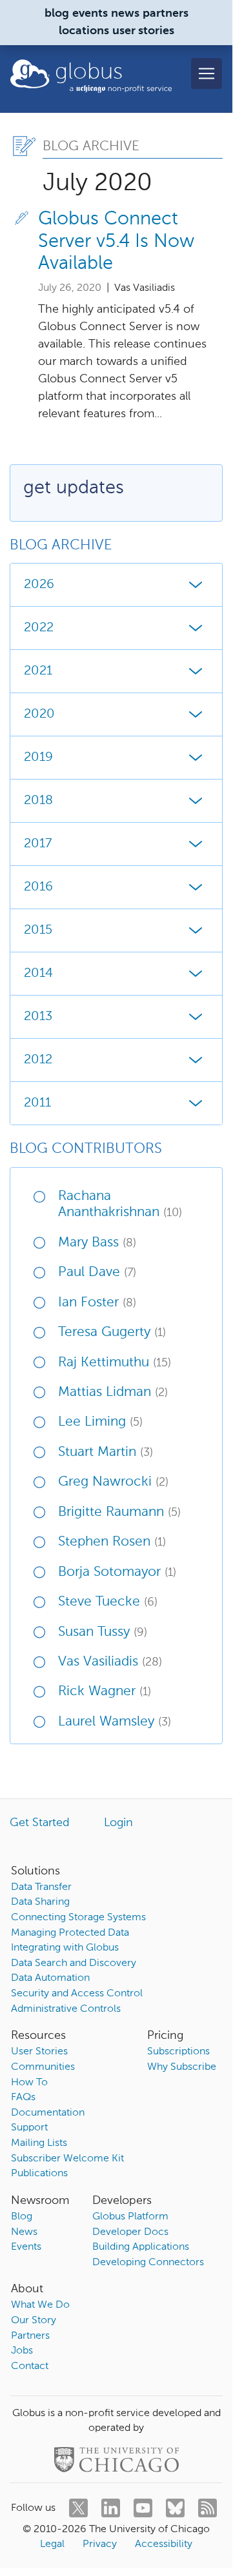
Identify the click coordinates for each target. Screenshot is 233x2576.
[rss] (208, 2508)
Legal (52, 2544)
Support (29, 2128)
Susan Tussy (103, 1632)
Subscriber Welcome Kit (67, 2159)
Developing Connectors (148, 2263)
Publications (39, 2174)
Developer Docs (130, 2232)
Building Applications (141, 2247)
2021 (38, 671)
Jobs (22, 2351)
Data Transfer (41, 1887)
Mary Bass (97, 1243)
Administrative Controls (66, 2009)
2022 (39, 628)
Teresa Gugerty (112, 1332)
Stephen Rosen (112, 1542)
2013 (38, 1017)
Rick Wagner (105, 1692)
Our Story (34, 2321)
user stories (143, 31)
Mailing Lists (39, 2143)
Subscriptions (178, 2052)
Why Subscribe (182, 2067)
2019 (38, 758)
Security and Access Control (77, 1994)
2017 (38, 844)
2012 (38, 1060)
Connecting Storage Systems (78, 1918)
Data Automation (50, 1978)
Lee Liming (100, 1422)
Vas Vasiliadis (110, 1662)
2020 (39, 714)
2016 (38, 887)
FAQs (23, 2098)
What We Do (40, 2305)
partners (166, 14)
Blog (22, 2217)
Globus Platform (130, 2217)
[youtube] (143, 2508)
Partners (30, 2336)
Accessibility (164, 2544)
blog (57, 14)
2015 (38, 930)
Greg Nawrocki (113, 1482)
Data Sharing (40, 1902)
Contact (30, 2366)
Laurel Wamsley (115, 1722)
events (90, 14)
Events (26, 2247)
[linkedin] (111, 2508)
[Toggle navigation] (207, 74)
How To (29, 2083)
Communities (43, 2067)
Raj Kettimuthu (115, 1363)
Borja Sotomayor (117, 1572)
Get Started (40, 1823)
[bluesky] (175, 2508)
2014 (38, 974)
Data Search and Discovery (74, 1963)
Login (118, 1823)
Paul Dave (97, 1273)
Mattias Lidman (113, 1392)
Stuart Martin (106, 1452)
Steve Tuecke (108, 1602)
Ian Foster (97, 1303)
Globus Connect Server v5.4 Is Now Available (116, 242)
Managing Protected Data (70, 1933)
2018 (38, 801)
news (125, 14)
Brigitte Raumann (119, 1512)
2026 (39, 585)
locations (84, 31)
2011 (37, 1103)
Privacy (100, 2544)
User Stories (39, 2052)
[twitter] (78, 2508)
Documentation (48, 2113)
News (24, 2232)
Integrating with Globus (65, 1948)
